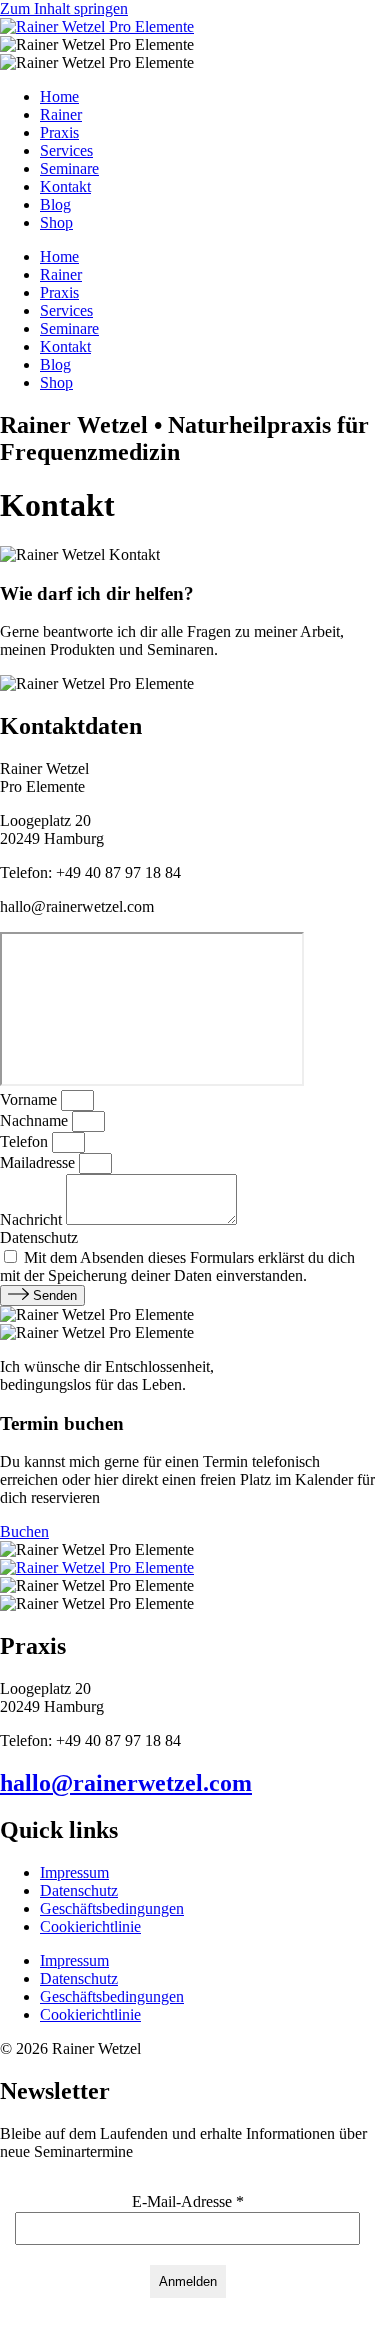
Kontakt (65, 186)
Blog (55, 204)
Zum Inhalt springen (64, 8)
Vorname (30, 1099)
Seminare (69, 168)
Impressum (74, 1872)
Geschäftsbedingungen (112, 1908)
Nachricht (33, 1219)
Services (66, 150)
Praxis (59, 132)
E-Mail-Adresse (188, 2201)
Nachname (36, 1120)
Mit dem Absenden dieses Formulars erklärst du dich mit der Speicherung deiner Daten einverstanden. (177, 1266)
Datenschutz (39, 1237)
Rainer (61, 114)
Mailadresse (39, 1162)
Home (59, 96)
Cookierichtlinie (90, 1926)
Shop (56, 222)
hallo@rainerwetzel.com (126, 1783)
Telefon (26, 1141)
